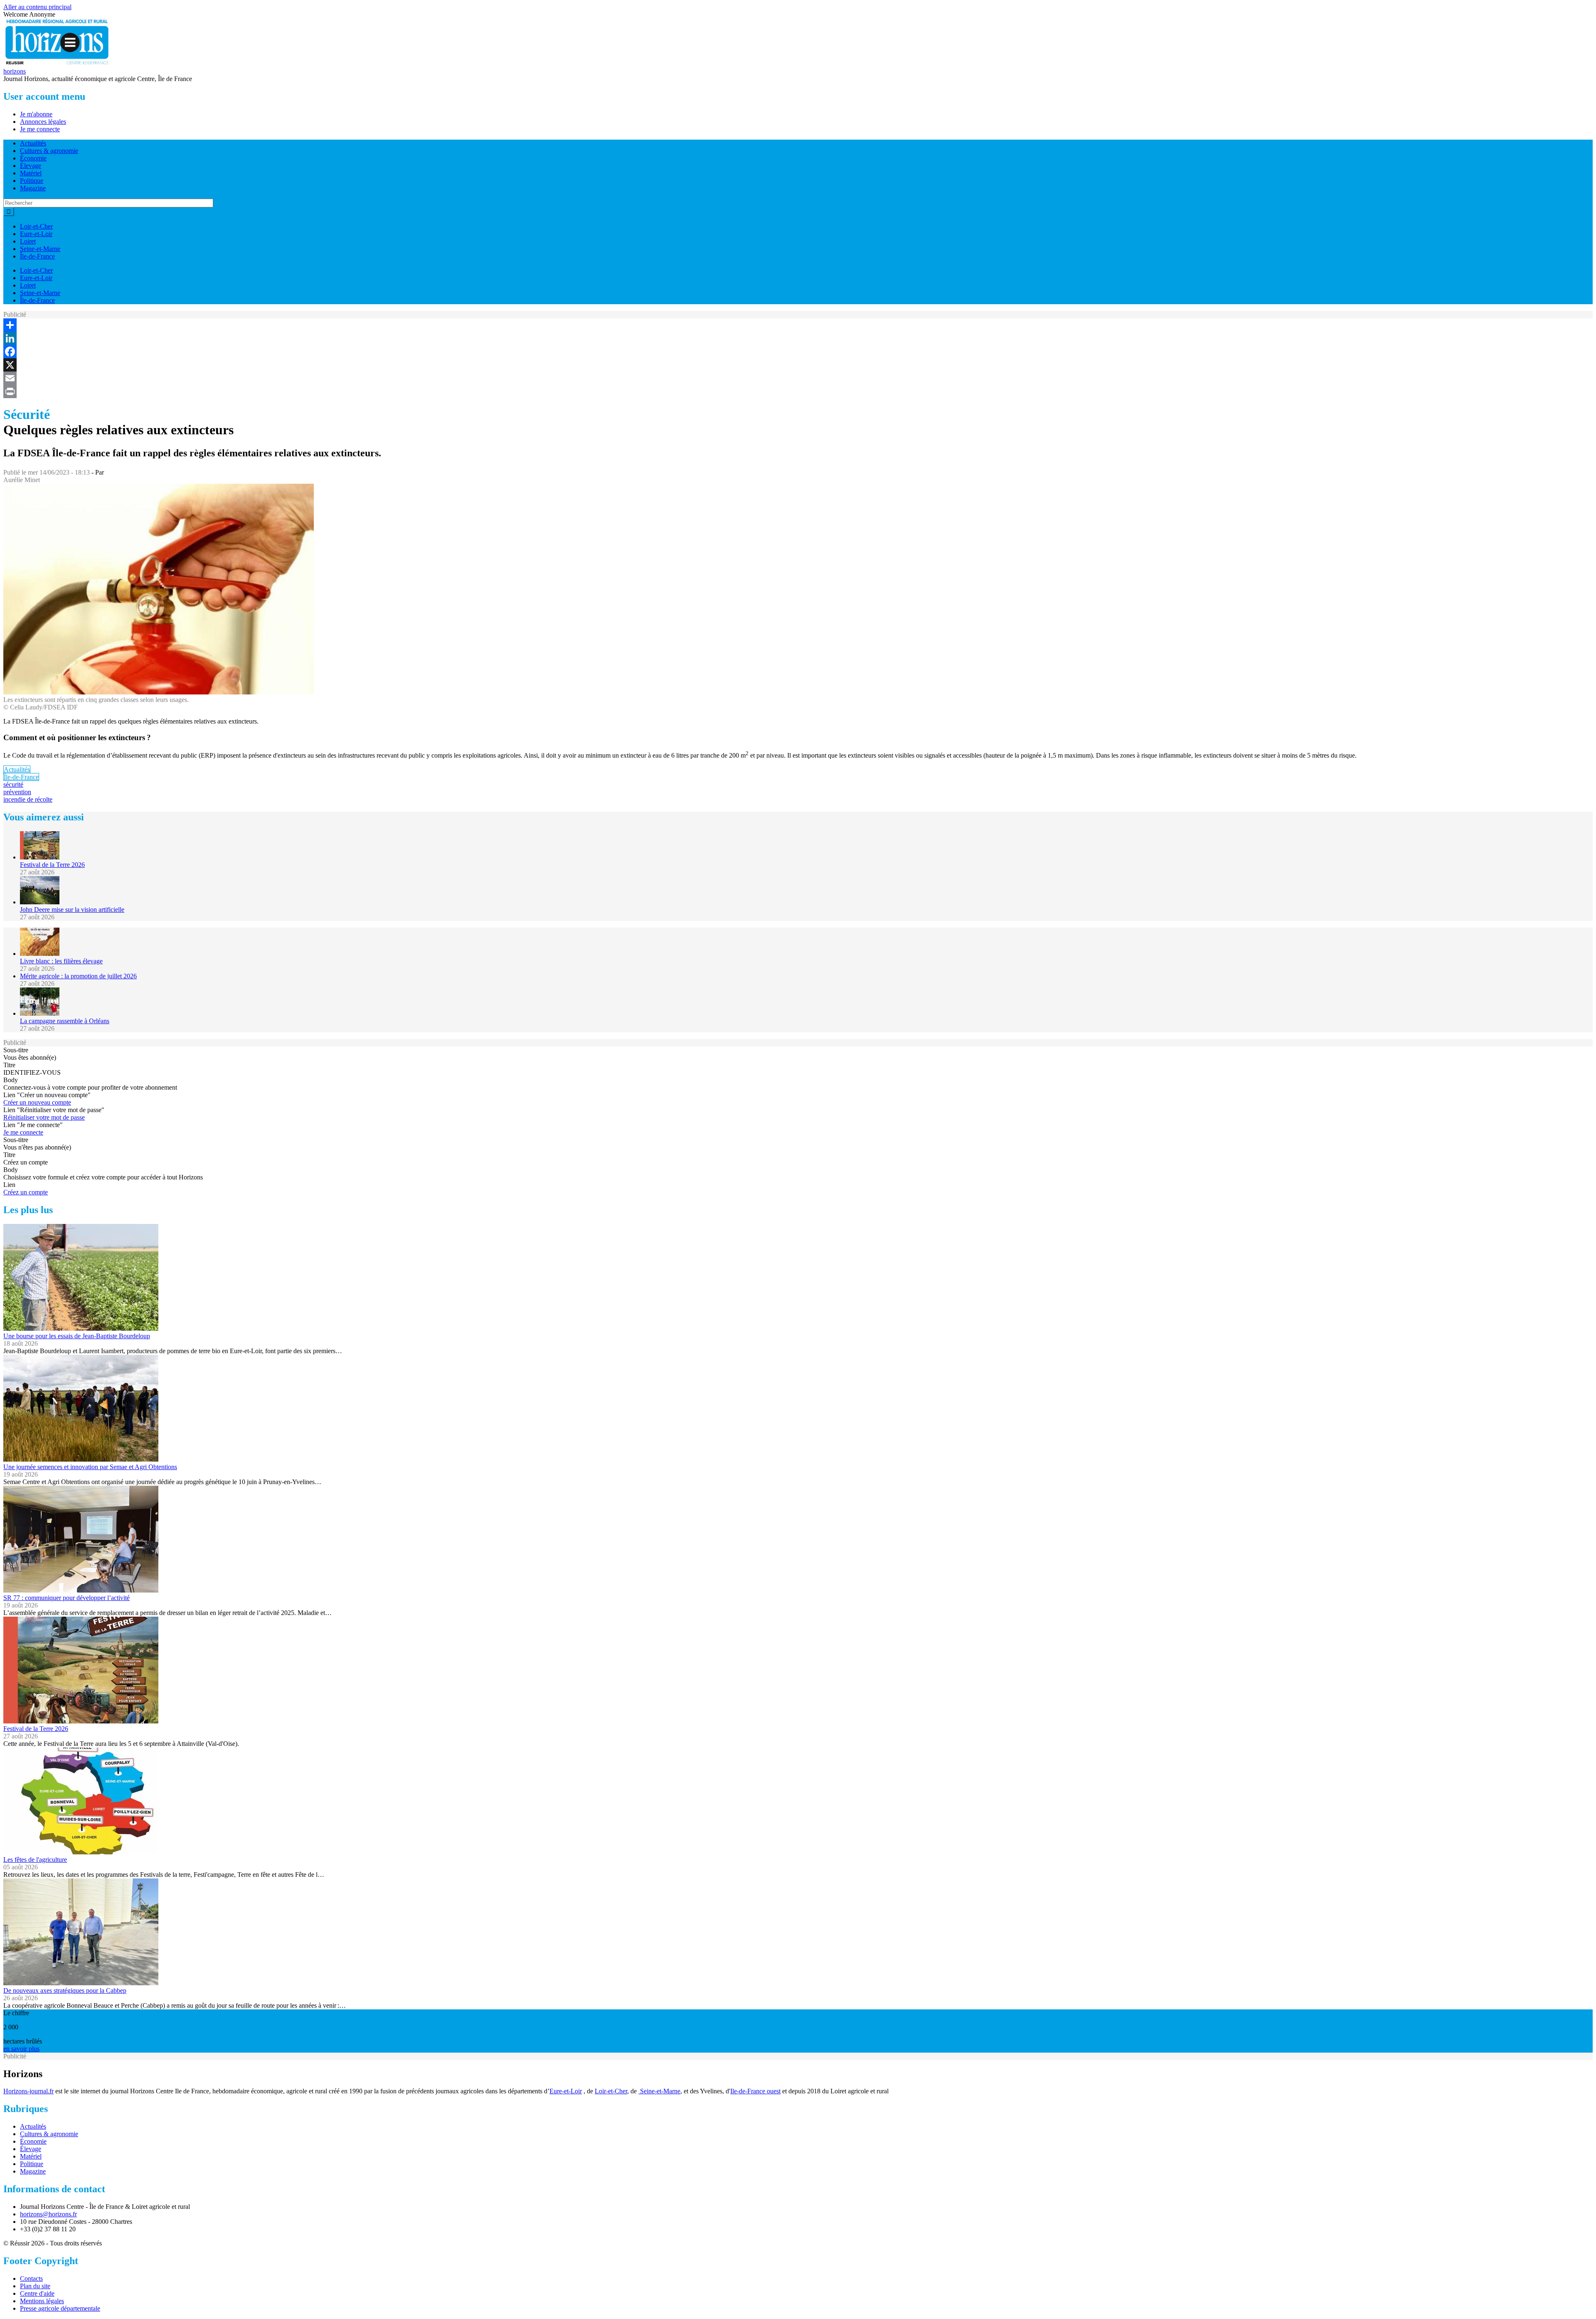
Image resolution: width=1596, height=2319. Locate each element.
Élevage (31, 166)
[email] (798, 378)
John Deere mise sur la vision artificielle (72, 910)
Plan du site (35, 2286)
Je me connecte (40, 129)
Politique (32, 181)
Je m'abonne (36, 114)
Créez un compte (26, 1192)
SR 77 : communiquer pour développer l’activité (66, 1598)
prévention (17, 792)
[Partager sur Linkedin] (798, 338)
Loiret (28, 241)
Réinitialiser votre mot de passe (44, 1117)
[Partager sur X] (798, 365)
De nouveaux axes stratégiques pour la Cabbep (65, 1990)
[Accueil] (57, 64)
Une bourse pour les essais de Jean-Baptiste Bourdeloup (77, 1336)
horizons (15, 71)
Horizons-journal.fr (28, 2091)
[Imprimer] (798, 391)
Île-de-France (37, 256)
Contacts (31, 2278)
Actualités (33, 143)
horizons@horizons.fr (48, 2214)
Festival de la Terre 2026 (52, 865)
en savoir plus (21, 2049)
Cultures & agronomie (49, 151)
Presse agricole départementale (60, 2308)
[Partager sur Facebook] (798, 352)
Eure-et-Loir (36, 234)
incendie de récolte (28, 799)
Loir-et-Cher (36, 226)
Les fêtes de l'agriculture (35, 1860)
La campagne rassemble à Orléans (65, 1021)
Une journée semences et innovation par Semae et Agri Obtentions (90, 1467)
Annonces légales (43, 122)
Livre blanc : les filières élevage (61, 961)
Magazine (33, 188)
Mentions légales (42, 2301)
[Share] (798, 325)
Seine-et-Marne (40, 249)
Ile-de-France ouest (755, 2091)
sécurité (13, 784)
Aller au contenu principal (37, 7)
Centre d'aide (37, 2293)
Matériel (31, 173)
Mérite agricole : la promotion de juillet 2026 (78, 976)
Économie (33, 158)
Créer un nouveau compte (37, 1102)
